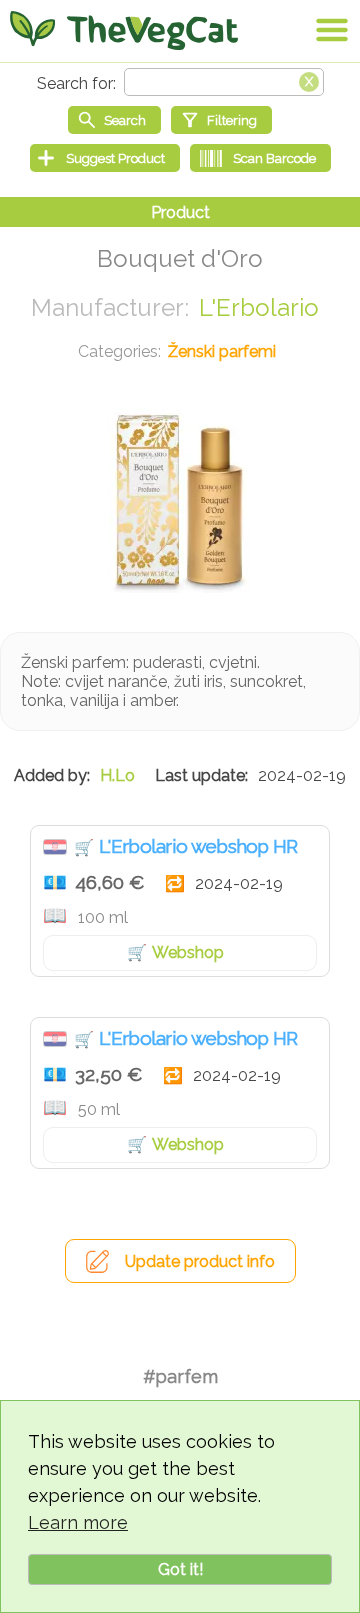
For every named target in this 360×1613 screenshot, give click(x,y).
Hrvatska (55, 847)
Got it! (180, 1569)
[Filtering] (221, 120)
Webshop (188, 952)
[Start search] (114, 120)
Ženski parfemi (222, 351)
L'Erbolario (259, 307)
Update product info (200, 1261)
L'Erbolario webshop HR (198, 846)
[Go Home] (124, 30)
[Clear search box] (309, 80)
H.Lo (117, 775)
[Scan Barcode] (260, 158)
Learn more (78, 1522)
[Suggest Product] (105, 158)
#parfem (180, 1376)
